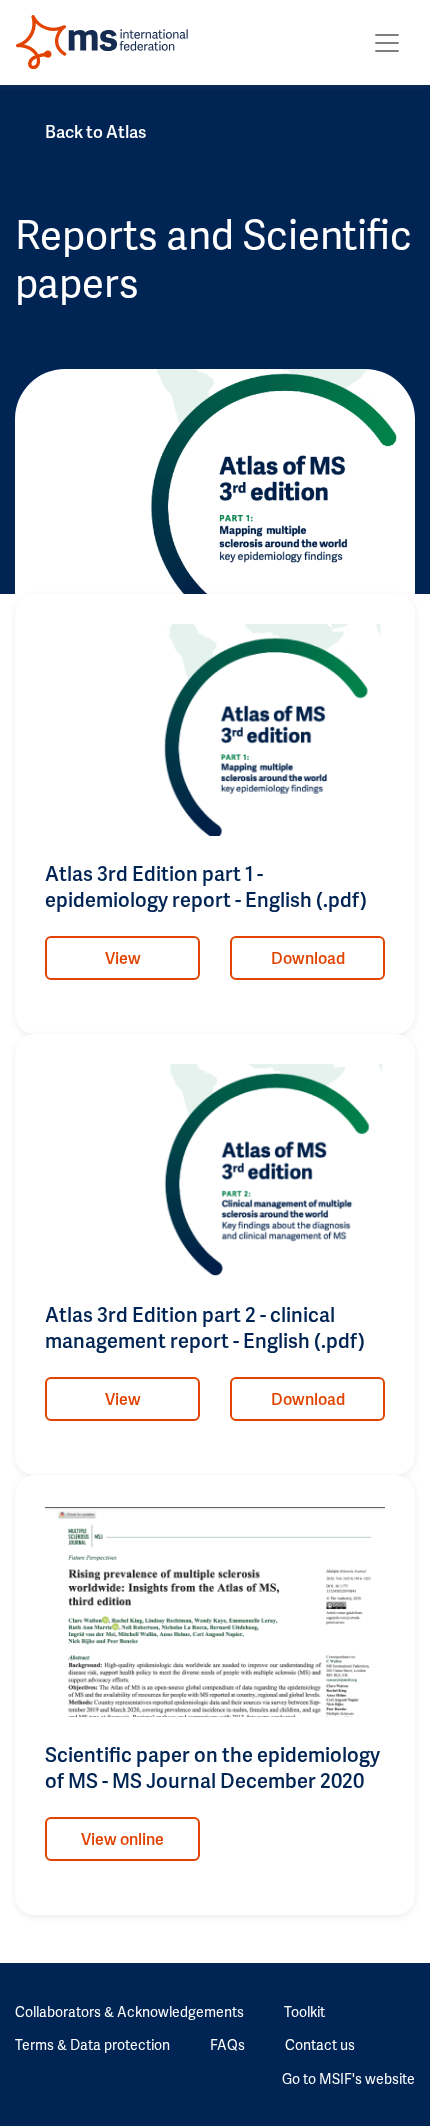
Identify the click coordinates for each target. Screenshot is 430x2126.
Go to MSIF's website (348, 2078)
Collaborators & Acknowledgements (129, 2011)
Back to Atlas (95, 131)
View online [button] (122, 1838)
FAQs (227, 2044)
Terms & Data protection (92, 2044)
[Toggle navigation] (387, 43)
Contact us (320, 2044)
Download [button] (308, 957)
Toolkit (304, 2011)
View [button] (123, 957)
